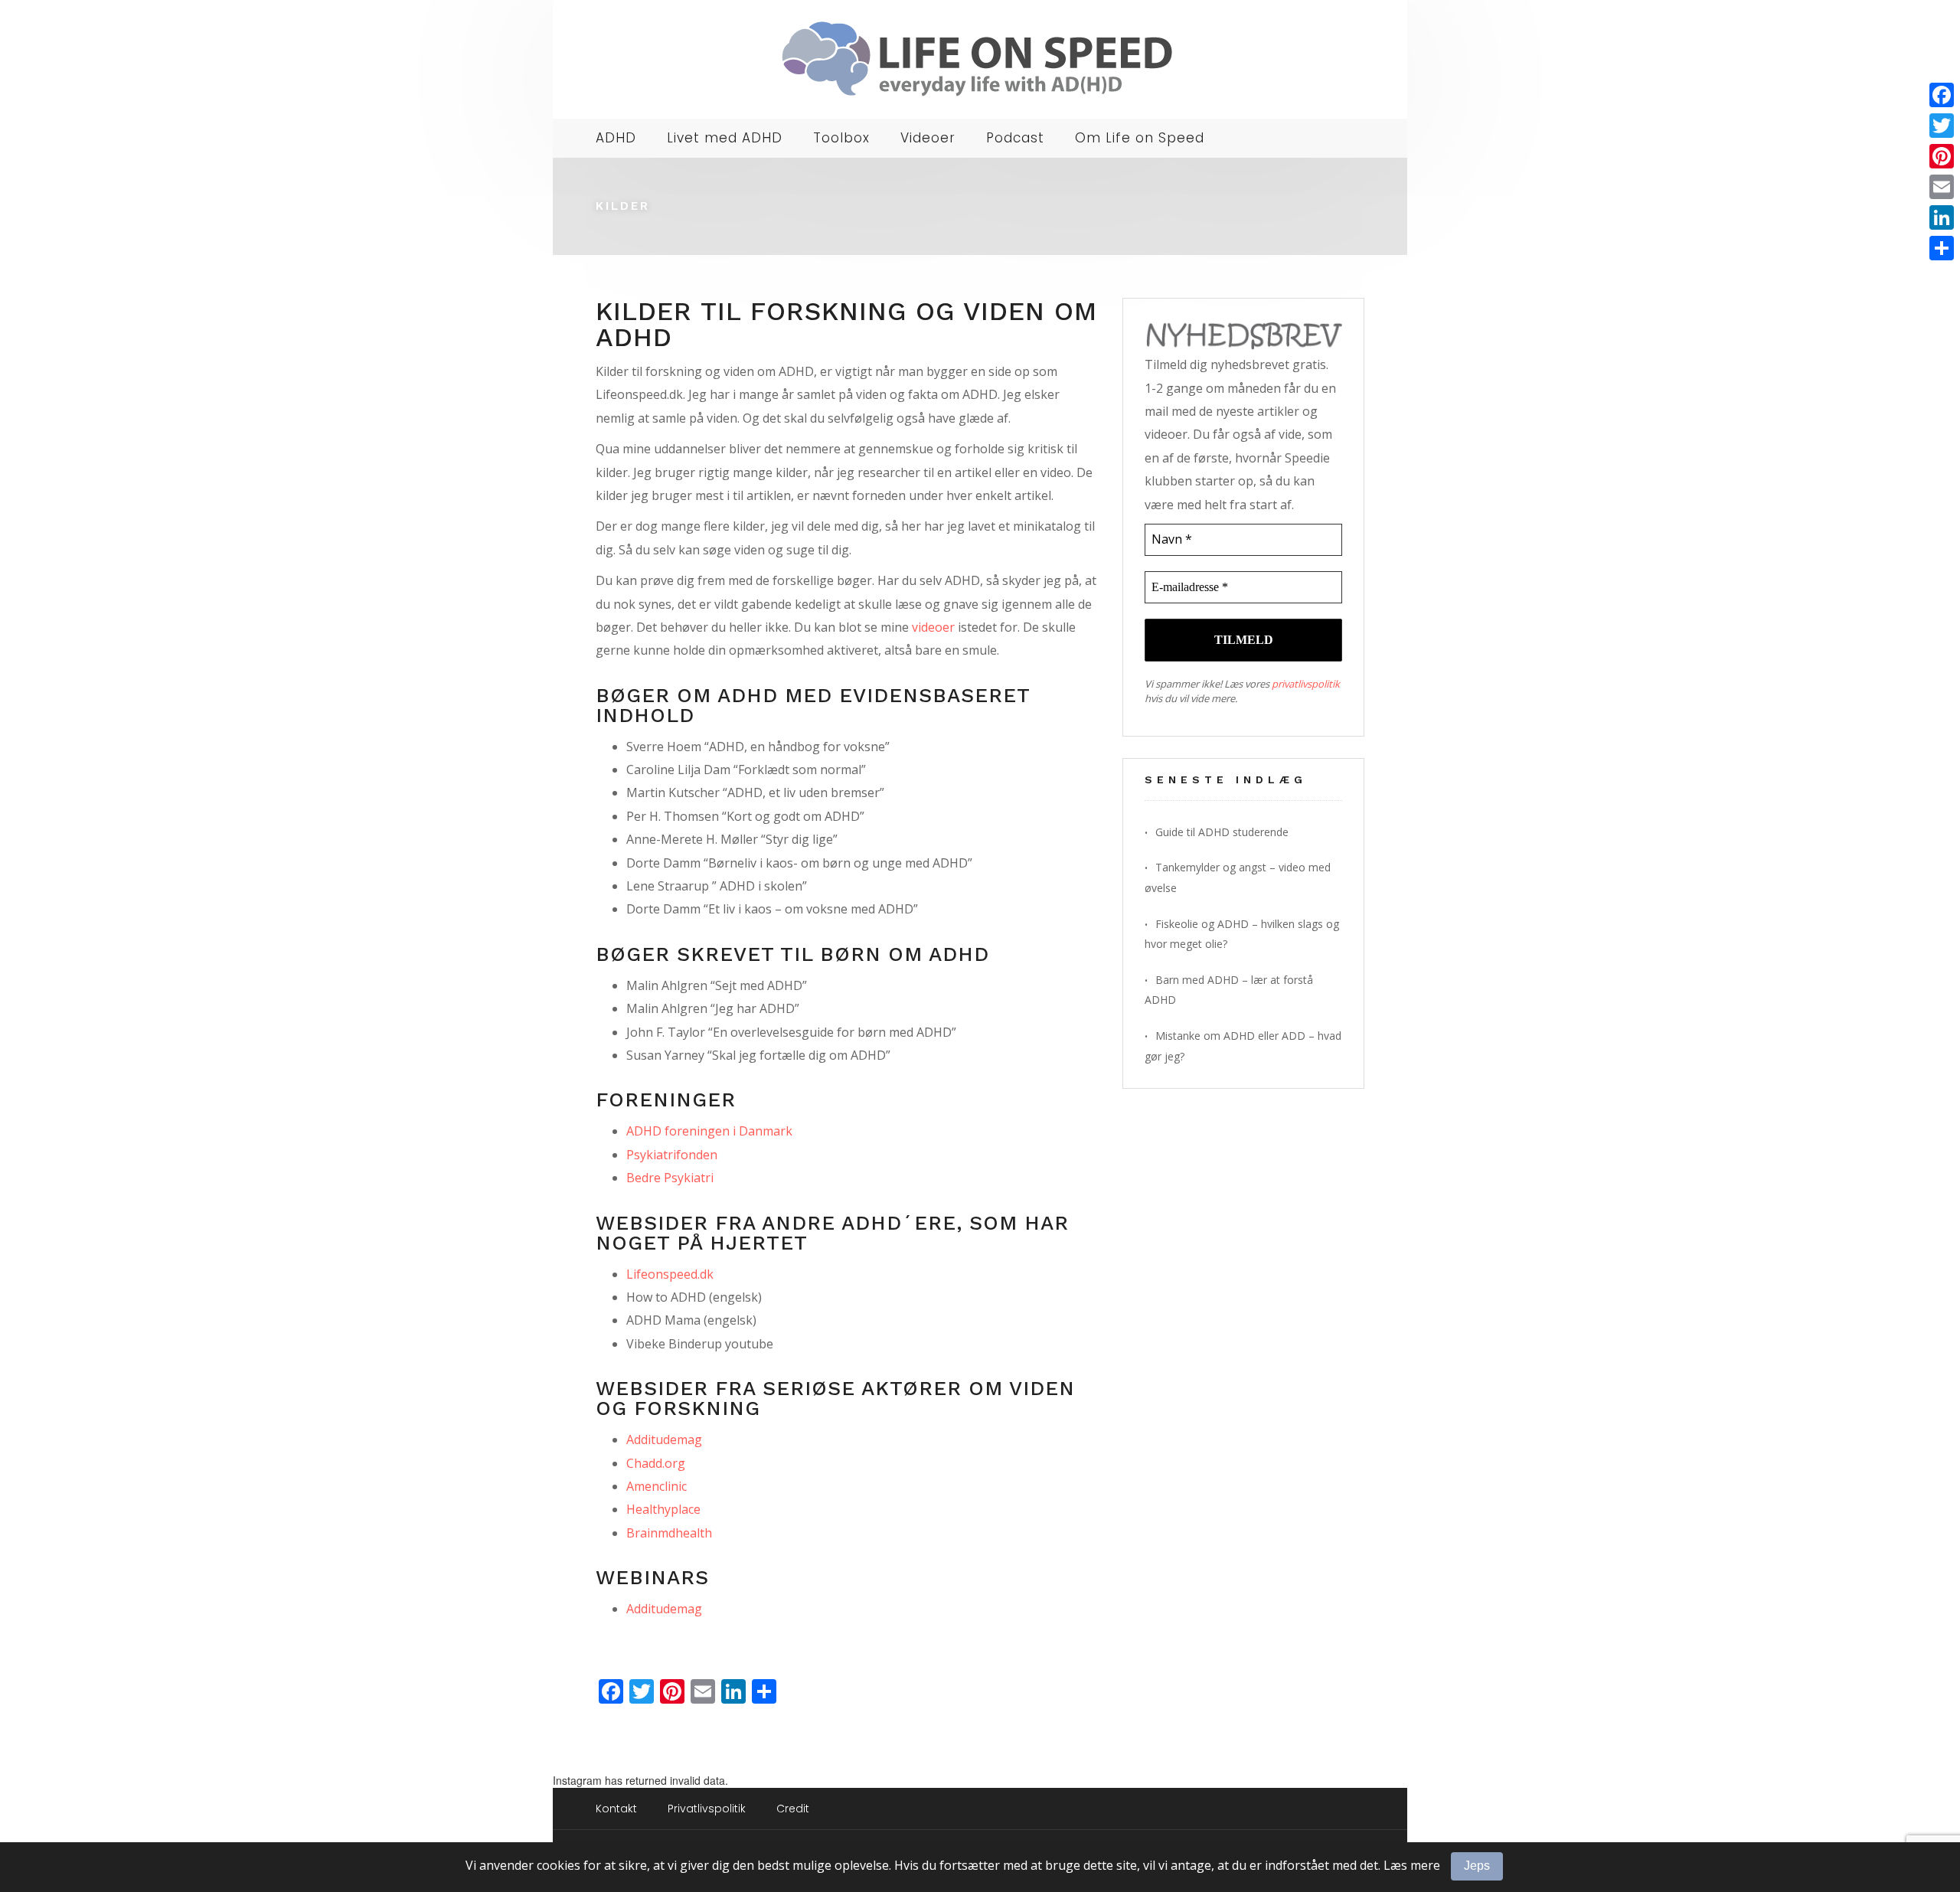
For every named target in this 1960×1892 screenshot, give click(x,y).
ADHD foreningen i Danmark (709, 1131)
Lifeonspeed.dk (670, 1274)
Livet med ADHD (725, 138)
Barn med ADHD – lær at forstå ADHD (1229, 990)
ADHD (616, 138)
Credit (793, 1809)
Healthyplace (663, 1509)
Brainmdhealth (669, 1533)
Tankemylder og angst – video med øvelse (1238, 877)
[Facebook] (1942, 95)
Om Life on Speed (1140, 138)
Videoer (928, 138)
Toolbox (841, 138)
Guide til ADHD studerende (1222, 832)
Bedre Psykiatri (670, 1178)
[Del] (1942, 248)
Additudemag (664, 1439)
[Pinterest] (1942, 156)
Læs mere (1412, 1865)
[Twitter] (1942, 126)
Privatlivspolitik (707, 1809)
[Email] (1942, 187)
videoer (933, 627)
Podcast (1015, 138)
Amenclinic (657, 1486)
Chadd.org (656, 1463)
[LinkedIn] (1942, 217)
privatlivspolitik (1306, 684)
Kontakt (616, 1809)
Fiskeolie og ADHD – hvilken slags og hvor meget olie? (1242, 934)
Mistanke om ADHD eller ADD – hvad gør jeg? (1243, 1046)
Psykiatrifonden (672, 1155)
